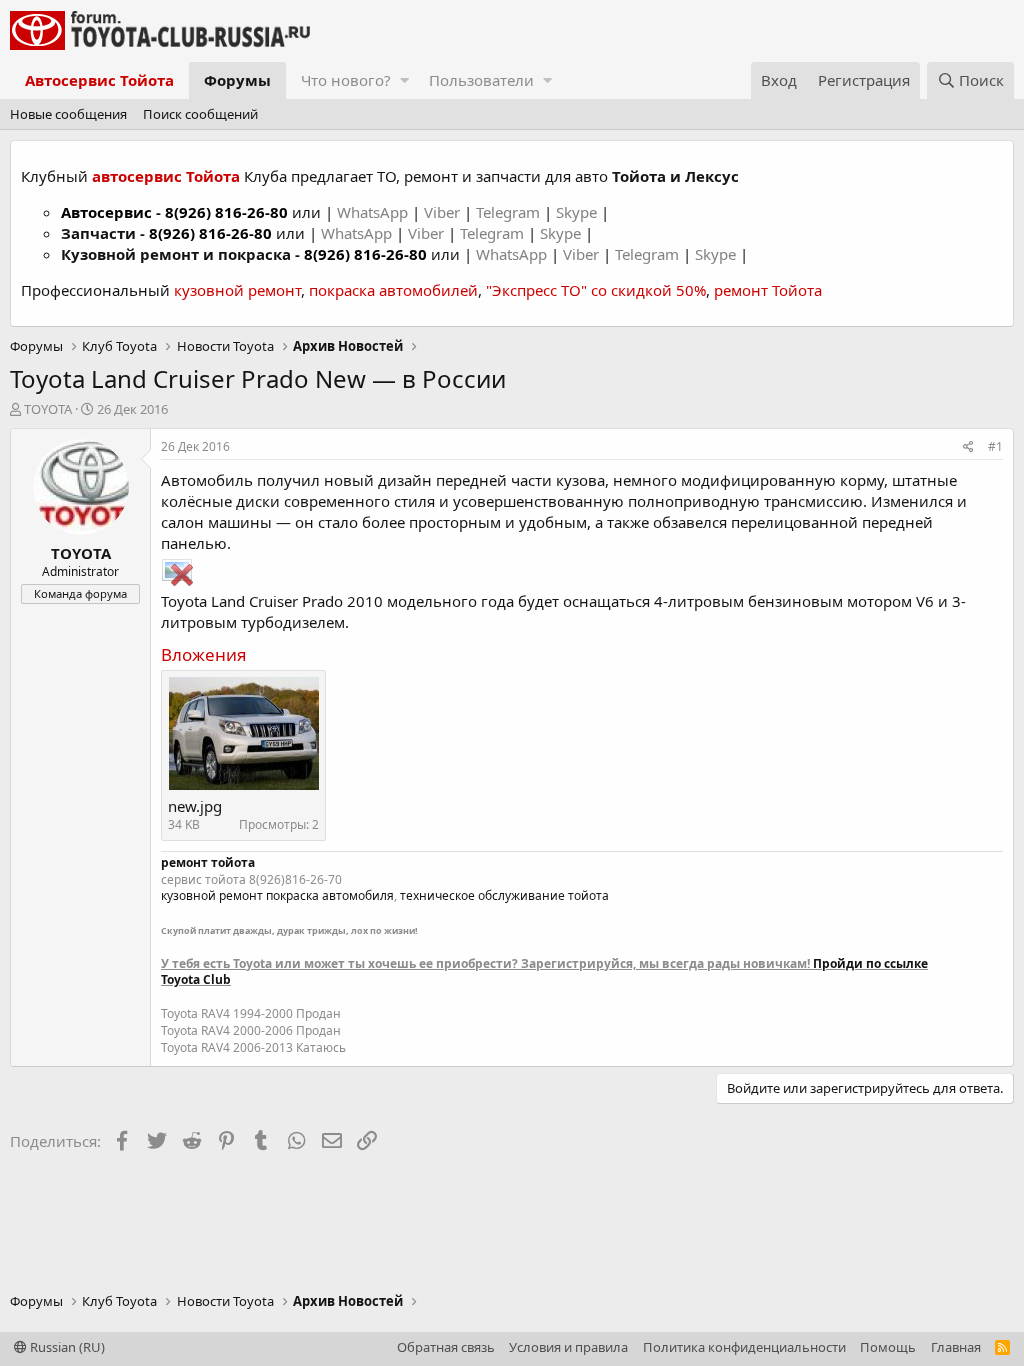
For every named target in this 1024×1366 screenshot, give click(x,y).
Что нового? (346, 80)
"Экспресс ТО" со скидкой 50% (596, 290)
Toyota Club (196, 979)
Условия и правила (568, 1347)
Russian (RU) (66, 1347)
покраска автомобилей (393, 290)
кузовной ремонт (237, 290)
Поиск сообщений (200, 114)
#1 (995, 446)
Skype (578, 212)
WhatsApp (374, 212)
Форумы (237, 80)
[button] (404, 80)
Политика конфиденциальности (744, 1347)
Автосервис (106, 212)
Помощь (888, 1347)
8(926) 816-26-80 (226, 212)
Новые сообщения (68, 114)
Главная (956, 1347)
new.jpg (195, 806)
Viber (442, 212)
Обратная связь (446, 1347)
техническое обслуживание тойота (504, 895)
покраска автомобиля (330, 895)
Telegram (510, 212)
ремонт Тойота (768, 290)
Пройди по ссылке (870, 963)
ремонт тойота (208, 862)
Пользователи (481, 80)
